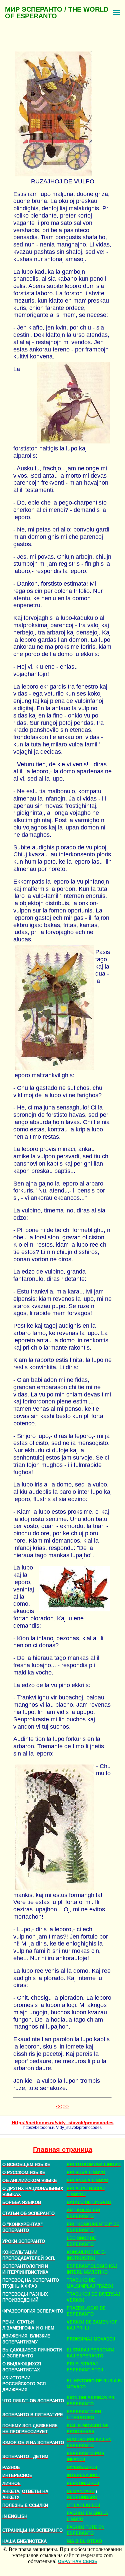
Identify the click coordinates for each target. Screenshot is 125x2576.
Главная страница (63, 2149)
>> (66, 2106)
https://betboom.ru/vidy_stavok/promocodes (62, 2128)
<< (59, 2106)
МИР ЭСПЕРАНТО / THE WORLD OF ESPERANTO (57, 13)
